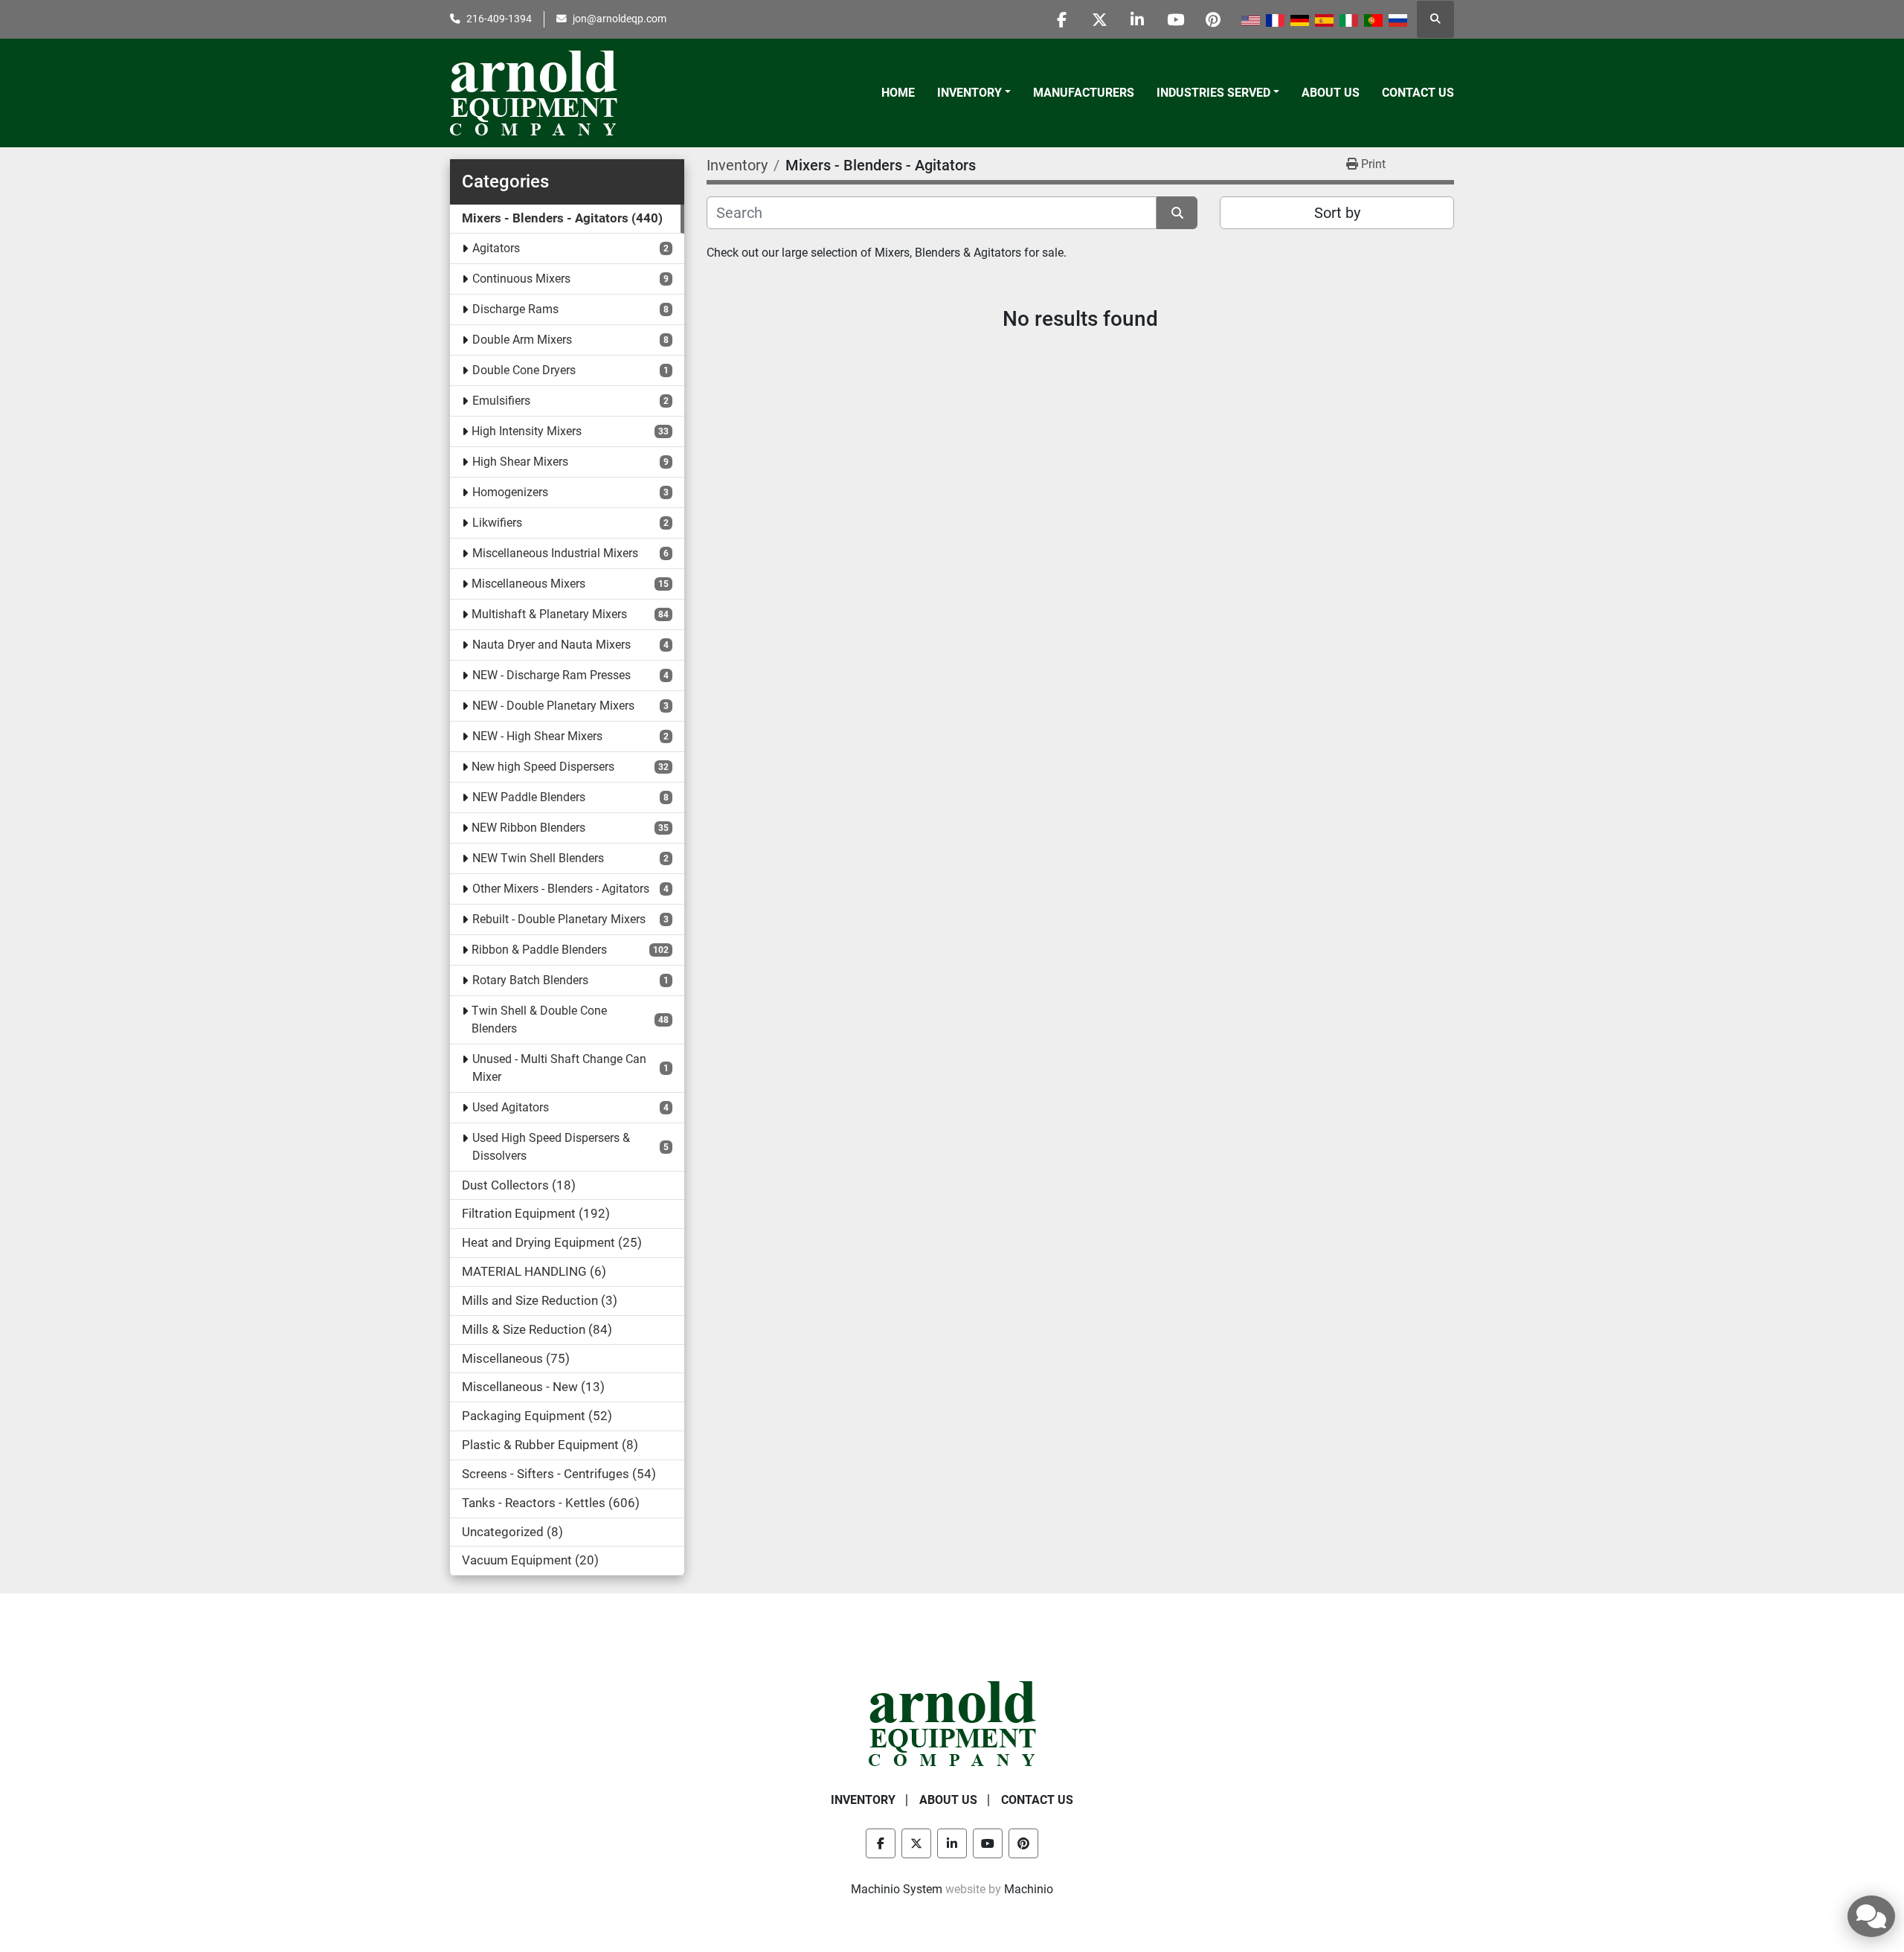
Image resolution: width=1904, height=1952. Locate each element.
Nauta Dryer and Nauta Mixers (551, 645)
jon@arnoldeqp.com (620, 19)
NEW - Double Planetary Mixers (553, 706)
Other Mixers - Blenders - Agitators (561, 889)
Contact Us (1418, 93)
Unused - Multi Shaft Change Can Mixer (559, 1068)
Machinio (1029, 1889)
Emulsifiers (501, 401)
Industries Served (1213, 93)
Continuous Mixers (521, 279)
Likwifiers (497, 523)
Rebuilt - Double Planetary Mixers (559, 919)
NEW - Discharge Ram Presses (551, 675)
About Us (1331, 93)
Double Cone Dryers (524, 370)
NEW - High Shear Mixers (537, 736)
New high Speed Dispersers (543, 767)
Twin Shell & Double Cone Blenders (539, 1020)
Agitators (496, 248)
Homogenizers (510, 492)
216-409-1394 (499, 19)
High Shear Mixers (520, 462)
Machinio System (897, 1889)
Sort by (1337, 213)
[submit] (1177, 213)
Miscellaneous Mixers (528, 584)
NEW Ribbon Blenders (528, 828)
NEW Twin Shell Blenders (538, 858)
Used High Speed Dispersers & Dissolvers (551, 1147)
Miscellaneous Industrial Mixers (555, 553)
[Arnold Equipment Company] (952, 1723)
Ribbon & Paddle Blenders (539, 950)
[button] (974, 93)
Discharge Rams (515, 309)
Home (898, 93)
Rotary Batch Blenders (530, 980)
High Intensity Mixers (527, 431)
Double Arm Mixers (522, 340)
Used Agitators (511, 1107)
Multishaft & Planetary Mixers (549, 614)
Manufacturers (1084, 93)
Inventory (969, 93)
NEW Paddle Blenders (529, 797)
